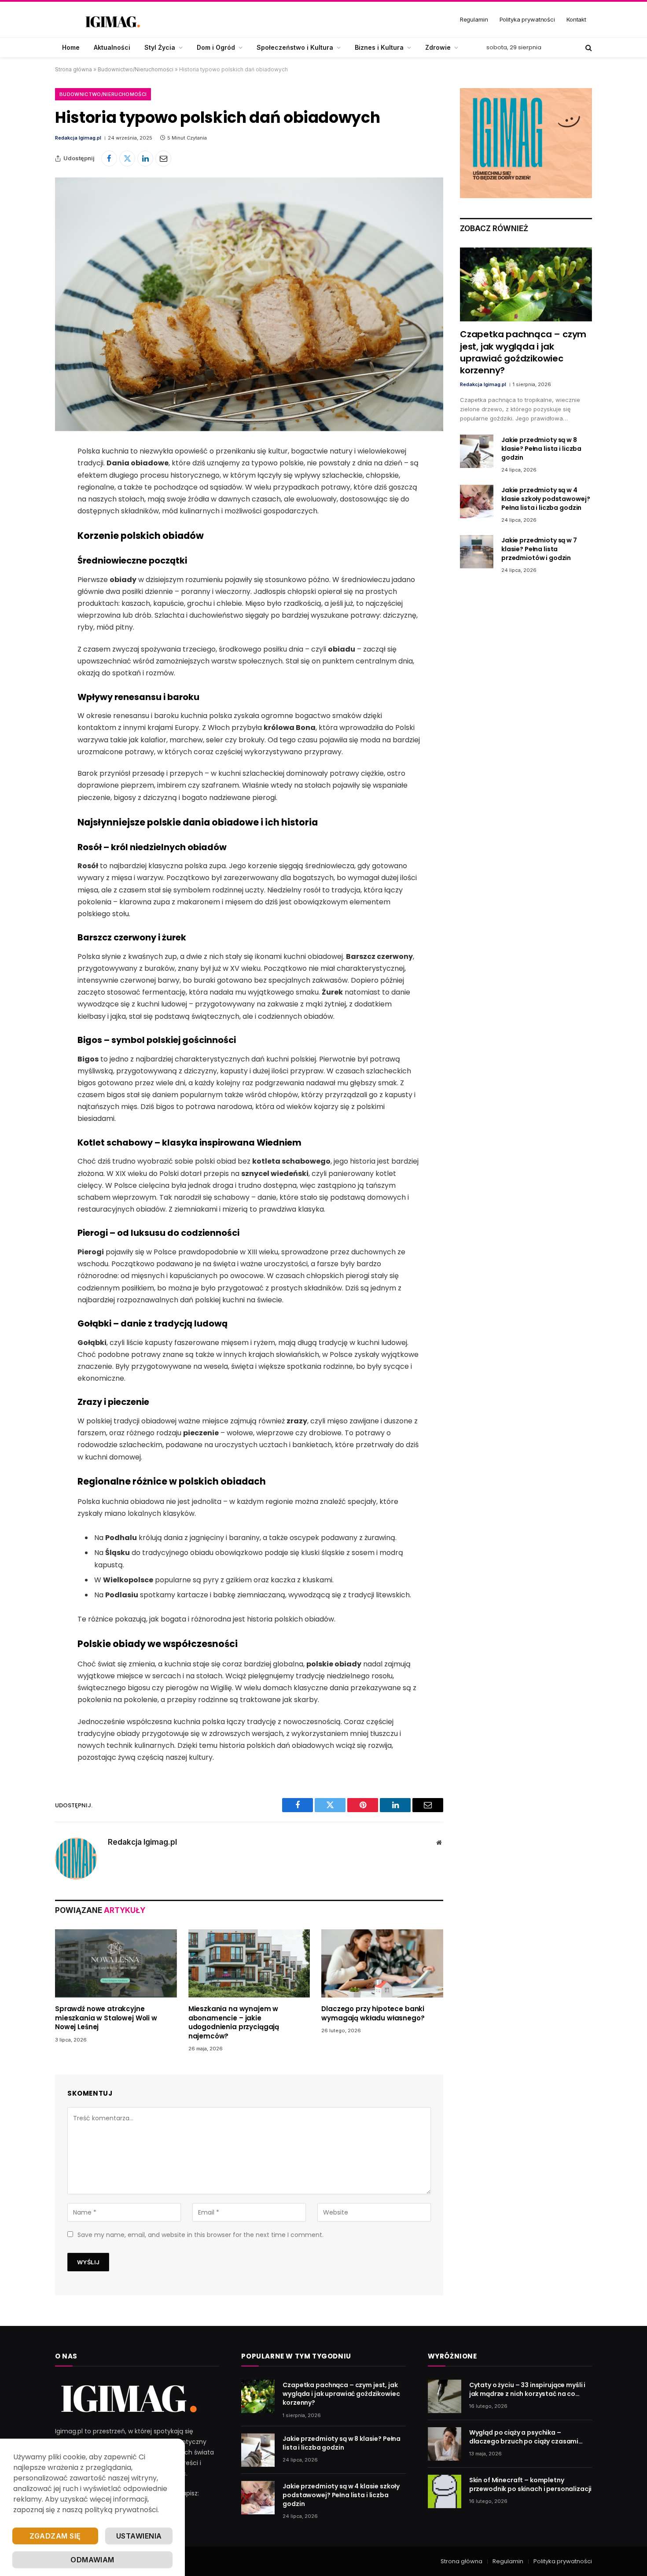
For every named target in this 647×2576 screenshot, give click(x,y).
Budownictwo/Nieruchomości (136, 69)
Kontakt (576, 19)
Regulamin (474, 19)
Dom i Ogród (216, 47)
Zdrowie (438, 47)
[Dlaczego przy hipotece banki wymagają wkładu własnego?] (382, 1964)
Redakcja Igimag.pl (78, 138)
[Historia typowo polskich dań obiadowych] (249, 304)
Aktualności (112, 47)
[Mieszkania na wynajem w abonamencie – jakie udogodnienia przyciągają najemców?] (249, 1964)
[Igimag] (112, 20)
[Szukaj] (588, 48)
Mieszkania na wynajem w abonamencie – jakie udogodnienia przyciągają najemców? (234, 2022)
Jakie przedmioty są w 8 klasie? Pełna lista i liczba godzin (541, 449)
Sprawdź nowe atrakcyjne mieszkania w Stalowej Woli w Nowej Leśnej (106, 2018)
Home (71, 47)
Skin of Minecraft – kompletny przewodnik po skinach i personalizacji (531, 2484)
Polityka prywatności (527, 19)
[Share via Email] (163, 158)
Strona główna (74, 69)
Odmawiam (92, 2560)
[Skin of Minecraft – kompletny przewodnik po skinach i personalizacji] (445, 2491)
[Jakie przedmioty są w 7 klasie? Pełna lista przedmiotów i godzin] (477, 552)
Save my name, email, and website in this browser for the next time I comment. (200, 2235)
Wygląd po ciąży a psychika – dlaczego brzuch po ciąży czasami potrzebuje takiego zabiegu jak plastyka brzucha (524, 2437)
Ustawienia (139, 2536)
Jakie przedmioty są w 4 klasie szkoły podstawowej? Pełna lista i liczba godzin (546, 499)
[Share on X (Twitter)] (127, 158)
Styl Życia (160, 47)
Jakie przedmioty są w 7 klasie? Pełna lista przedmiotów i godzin (539, 549)
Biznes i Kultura (379, 47)
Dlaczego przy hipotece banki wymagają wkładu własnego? (373, 2013)
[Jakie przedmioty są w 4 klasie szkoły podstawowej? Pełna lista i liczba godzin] (477, 501)
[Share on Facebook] (109, 158)
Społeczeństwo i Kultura (295, 47)
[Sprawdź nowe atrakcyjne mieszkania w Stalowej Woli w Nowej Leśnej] (116, 1964)
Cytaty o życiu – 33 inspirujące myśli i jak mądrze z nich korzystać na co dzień (528, 2389)
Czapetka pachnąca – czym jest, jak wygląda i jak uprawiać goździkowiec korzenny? (523, 352)
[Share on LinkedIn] (145, 158)
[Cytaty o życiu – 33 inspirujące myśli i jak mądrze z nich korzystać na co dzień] (445, 2396)
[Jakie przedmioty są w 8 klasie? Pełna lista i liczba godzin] (477, 451)
